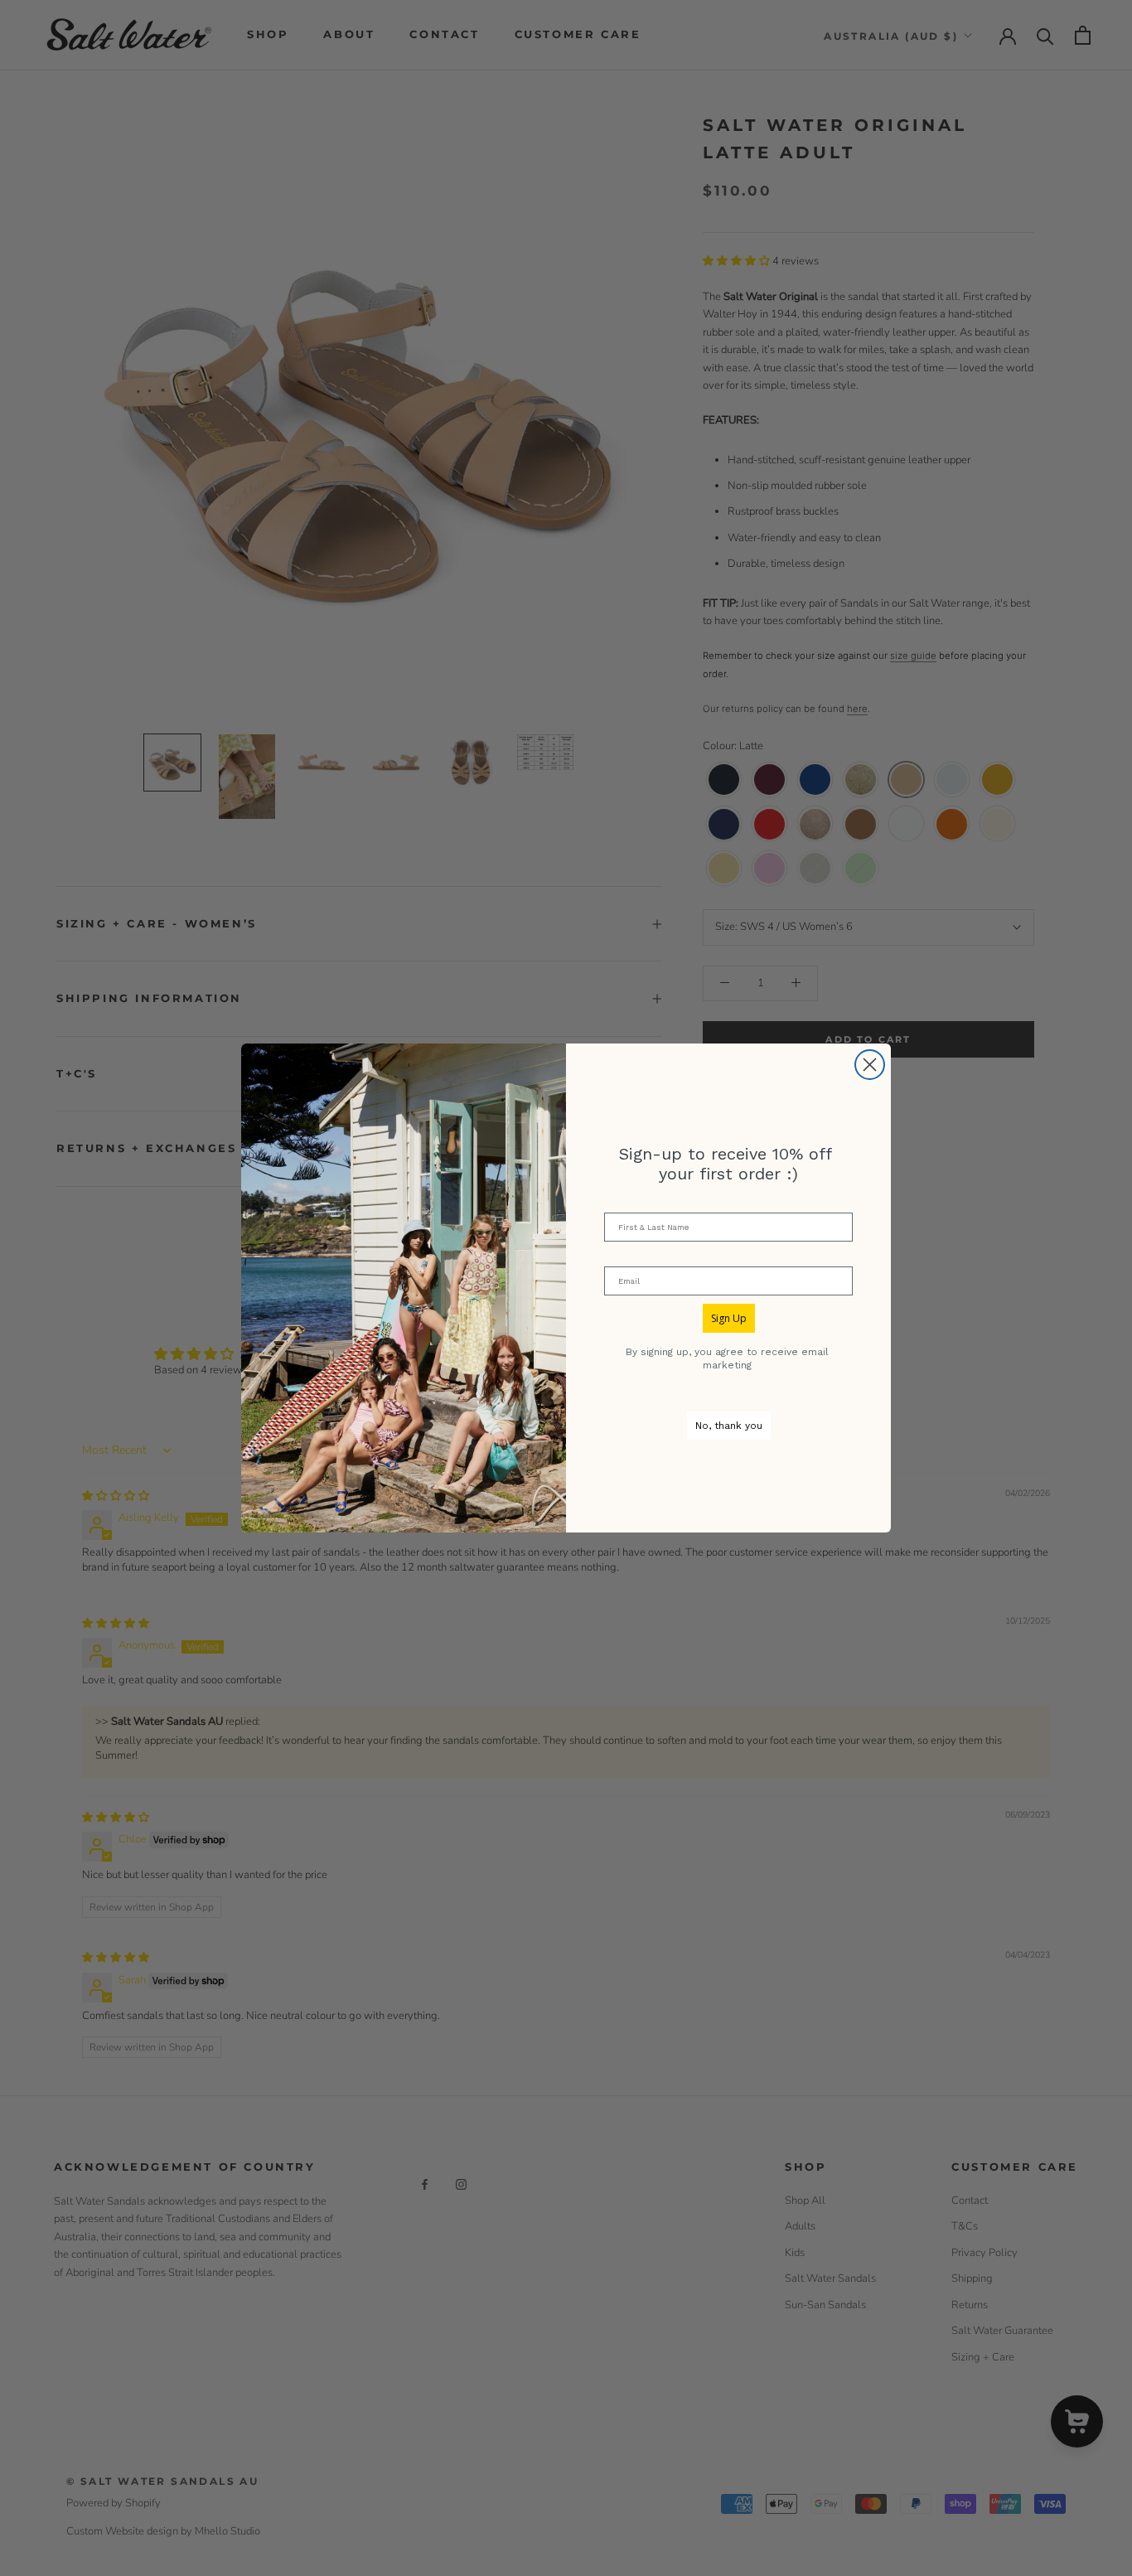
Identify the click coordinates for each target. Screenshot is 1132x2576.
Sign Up (729, 1318)
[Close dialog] (870, 1065)
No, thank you (729, 1426)
